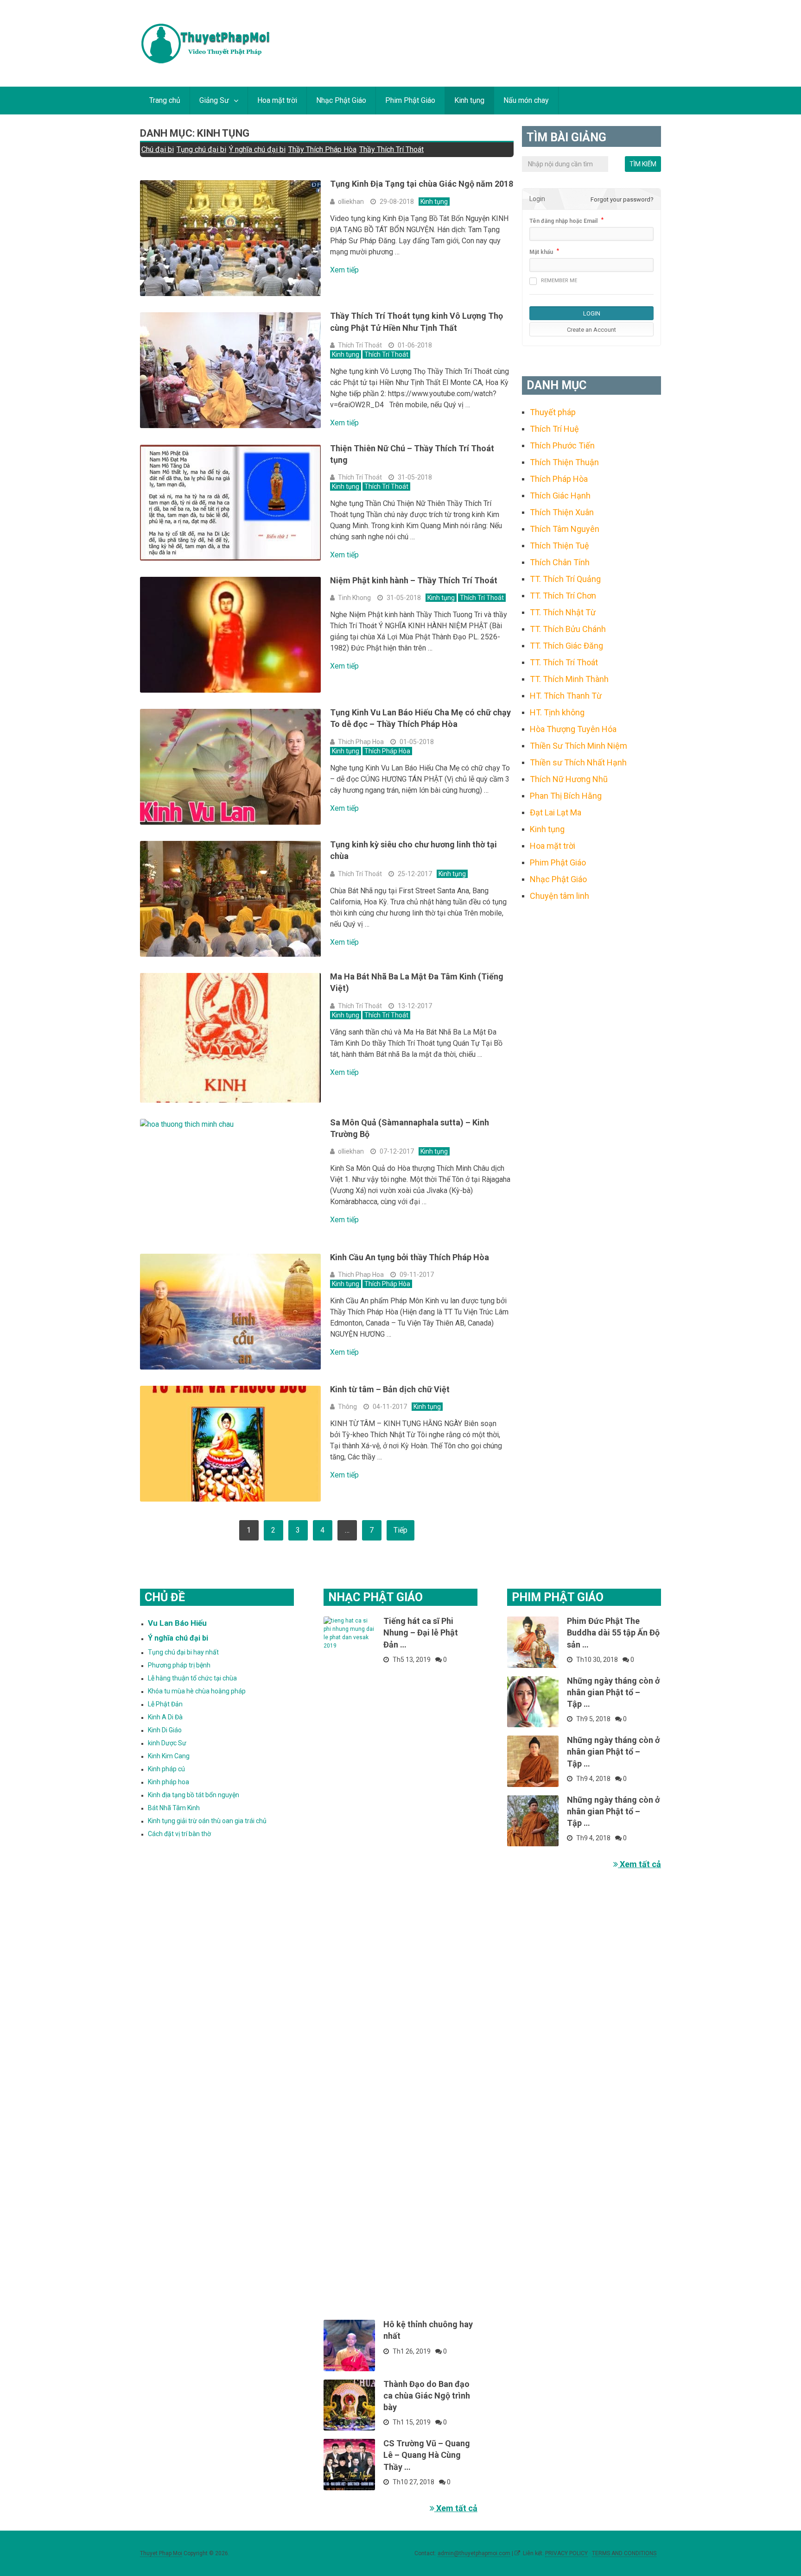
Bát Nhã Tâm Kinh (174, 1808)
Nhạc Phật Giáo (341, 100)
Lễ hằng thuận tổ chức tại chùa (192, 1678)
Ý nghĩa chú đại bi (257, 149)
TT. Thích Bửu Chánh (568, 629)
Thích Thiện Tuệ (559, 546)
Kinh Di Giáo (165, 1730)
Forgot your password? (622, 199)
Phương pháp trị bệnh (179, 1665)
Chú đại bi (158, 149)
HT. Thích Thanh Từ (566, 696)
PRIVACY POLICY (566, 2553)
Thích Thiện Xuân (562, 512)
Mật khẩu (541, 252)
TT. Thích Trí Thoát (564, 662)
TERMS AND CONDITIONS (624, 2553)
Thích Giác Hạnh (560, 496)
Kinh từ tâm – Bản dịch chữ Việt (390, 1389)
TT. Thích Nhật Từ (563, 612)
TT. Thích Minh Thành (569, 679)
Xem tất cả (456, 2508)
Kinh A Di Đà (165, 1717)
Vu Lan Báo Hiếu (177, 1623)
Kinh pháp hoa (168, 1782)
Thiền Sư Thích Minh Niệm (578, 746)
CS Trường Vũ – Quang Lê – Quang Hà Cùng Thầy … (427, 2455)
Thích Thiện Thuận (564, 462)
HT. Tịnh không (557, 712)
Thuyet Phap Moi (161, 2553)
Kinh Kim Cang (169, 1756)
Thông (347, 1407)
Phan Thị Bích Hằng (566, 796)
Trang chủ (165, 100)
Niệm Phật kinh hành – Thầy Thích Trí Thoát (414, 580)
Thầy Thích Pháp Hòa (322, 149)
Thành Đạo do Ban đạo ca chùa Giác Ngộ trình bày (427, 2396)
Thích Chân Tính (560, 562)
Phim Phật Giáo (410, 100)
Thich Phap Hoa (361, 742)
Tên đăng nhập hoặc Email (563, 221)
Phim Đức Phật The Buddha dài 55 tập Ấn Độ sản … (613, 1632)
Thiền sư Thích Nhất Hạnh (578, 762)
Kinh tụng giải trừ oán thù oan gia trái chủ (207, 1821)
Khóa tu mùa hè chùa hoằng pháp (197, 1691)
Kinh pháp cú (166, 1769)
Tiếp (400, 1530)
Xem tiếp (344, 270)
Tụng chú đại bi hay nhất (183, 1652)
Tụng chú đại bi (201, 149)
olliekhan (351, 202)
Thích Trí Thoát (360, 345)
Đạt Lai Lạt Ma (556, 812)
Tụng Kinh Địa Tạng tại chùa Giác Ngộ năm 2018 (422, 184)
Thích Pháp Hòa (387, 751)
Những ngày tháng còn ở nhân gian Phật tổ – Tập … (613, 1692)
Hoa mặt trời (277, 100)
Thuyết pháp (553, 412)
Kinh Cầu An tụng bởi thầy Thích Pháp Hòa (410, 1257)
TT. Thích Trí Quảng (565, 579)
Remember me (559, 281)
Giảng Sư (214, 100)
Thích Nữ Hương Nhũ (569, 779)
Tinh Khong (354, 598)
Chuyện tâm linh (559, 896)
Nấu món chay (526, 100)
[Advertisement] (591, 1060)
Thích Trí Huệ (554, 429)
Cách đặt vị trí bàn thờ (179, 1834)
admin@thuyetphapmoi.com (474, 2553)
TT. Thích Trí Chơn (563, 596)
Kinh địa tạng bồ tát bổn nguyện (194, 1795)
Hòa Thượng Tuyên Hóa (573, 729)
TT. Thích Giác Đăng (566, 646)
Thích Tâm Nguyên (565, 529)
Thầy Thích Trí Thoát (391, 149)
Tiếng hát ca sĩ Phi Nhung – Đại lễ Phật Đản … (421, 1632)
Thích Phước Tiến (562, 445)
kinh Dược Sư (167, 1743)
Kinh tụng (469, 100)
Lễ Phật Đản (165, 1704)
